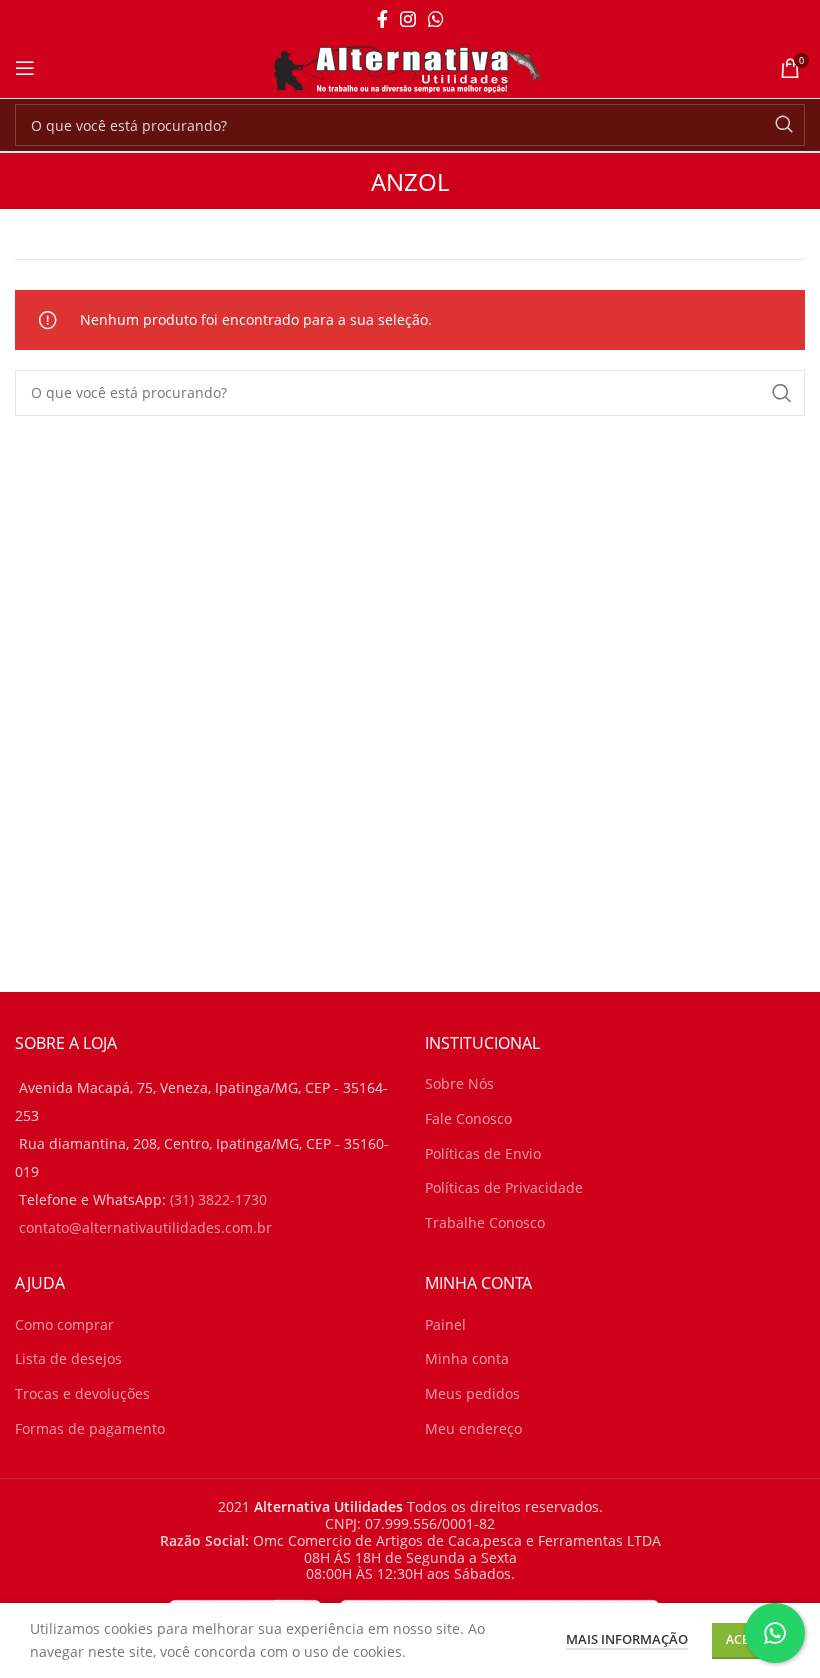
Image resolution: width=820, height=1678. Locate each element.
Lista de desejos (68, 1358)
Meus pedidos (472, 1393)
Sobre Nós (459, 1083)
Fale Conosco (468, 1118)
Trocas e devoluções (82, 1393)
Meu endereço (473, 1428)
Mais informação (627, 1639)
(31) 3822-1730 (218, 1199)
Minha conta (467, 1358)
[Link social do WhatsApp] (436, 19)
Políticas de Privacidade (504, 1187)
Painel (445, 1324)
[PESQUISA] (784, 125)
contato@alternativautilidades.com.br (145, 1227)
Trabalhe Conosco (485, 1222)
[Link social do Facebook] (382, 19)
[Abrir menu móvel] (25, 68)
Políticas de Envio (483, 1153)
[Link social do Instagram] (408, 19)
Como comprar (64, 1324)
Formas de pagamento (90, 1428)
